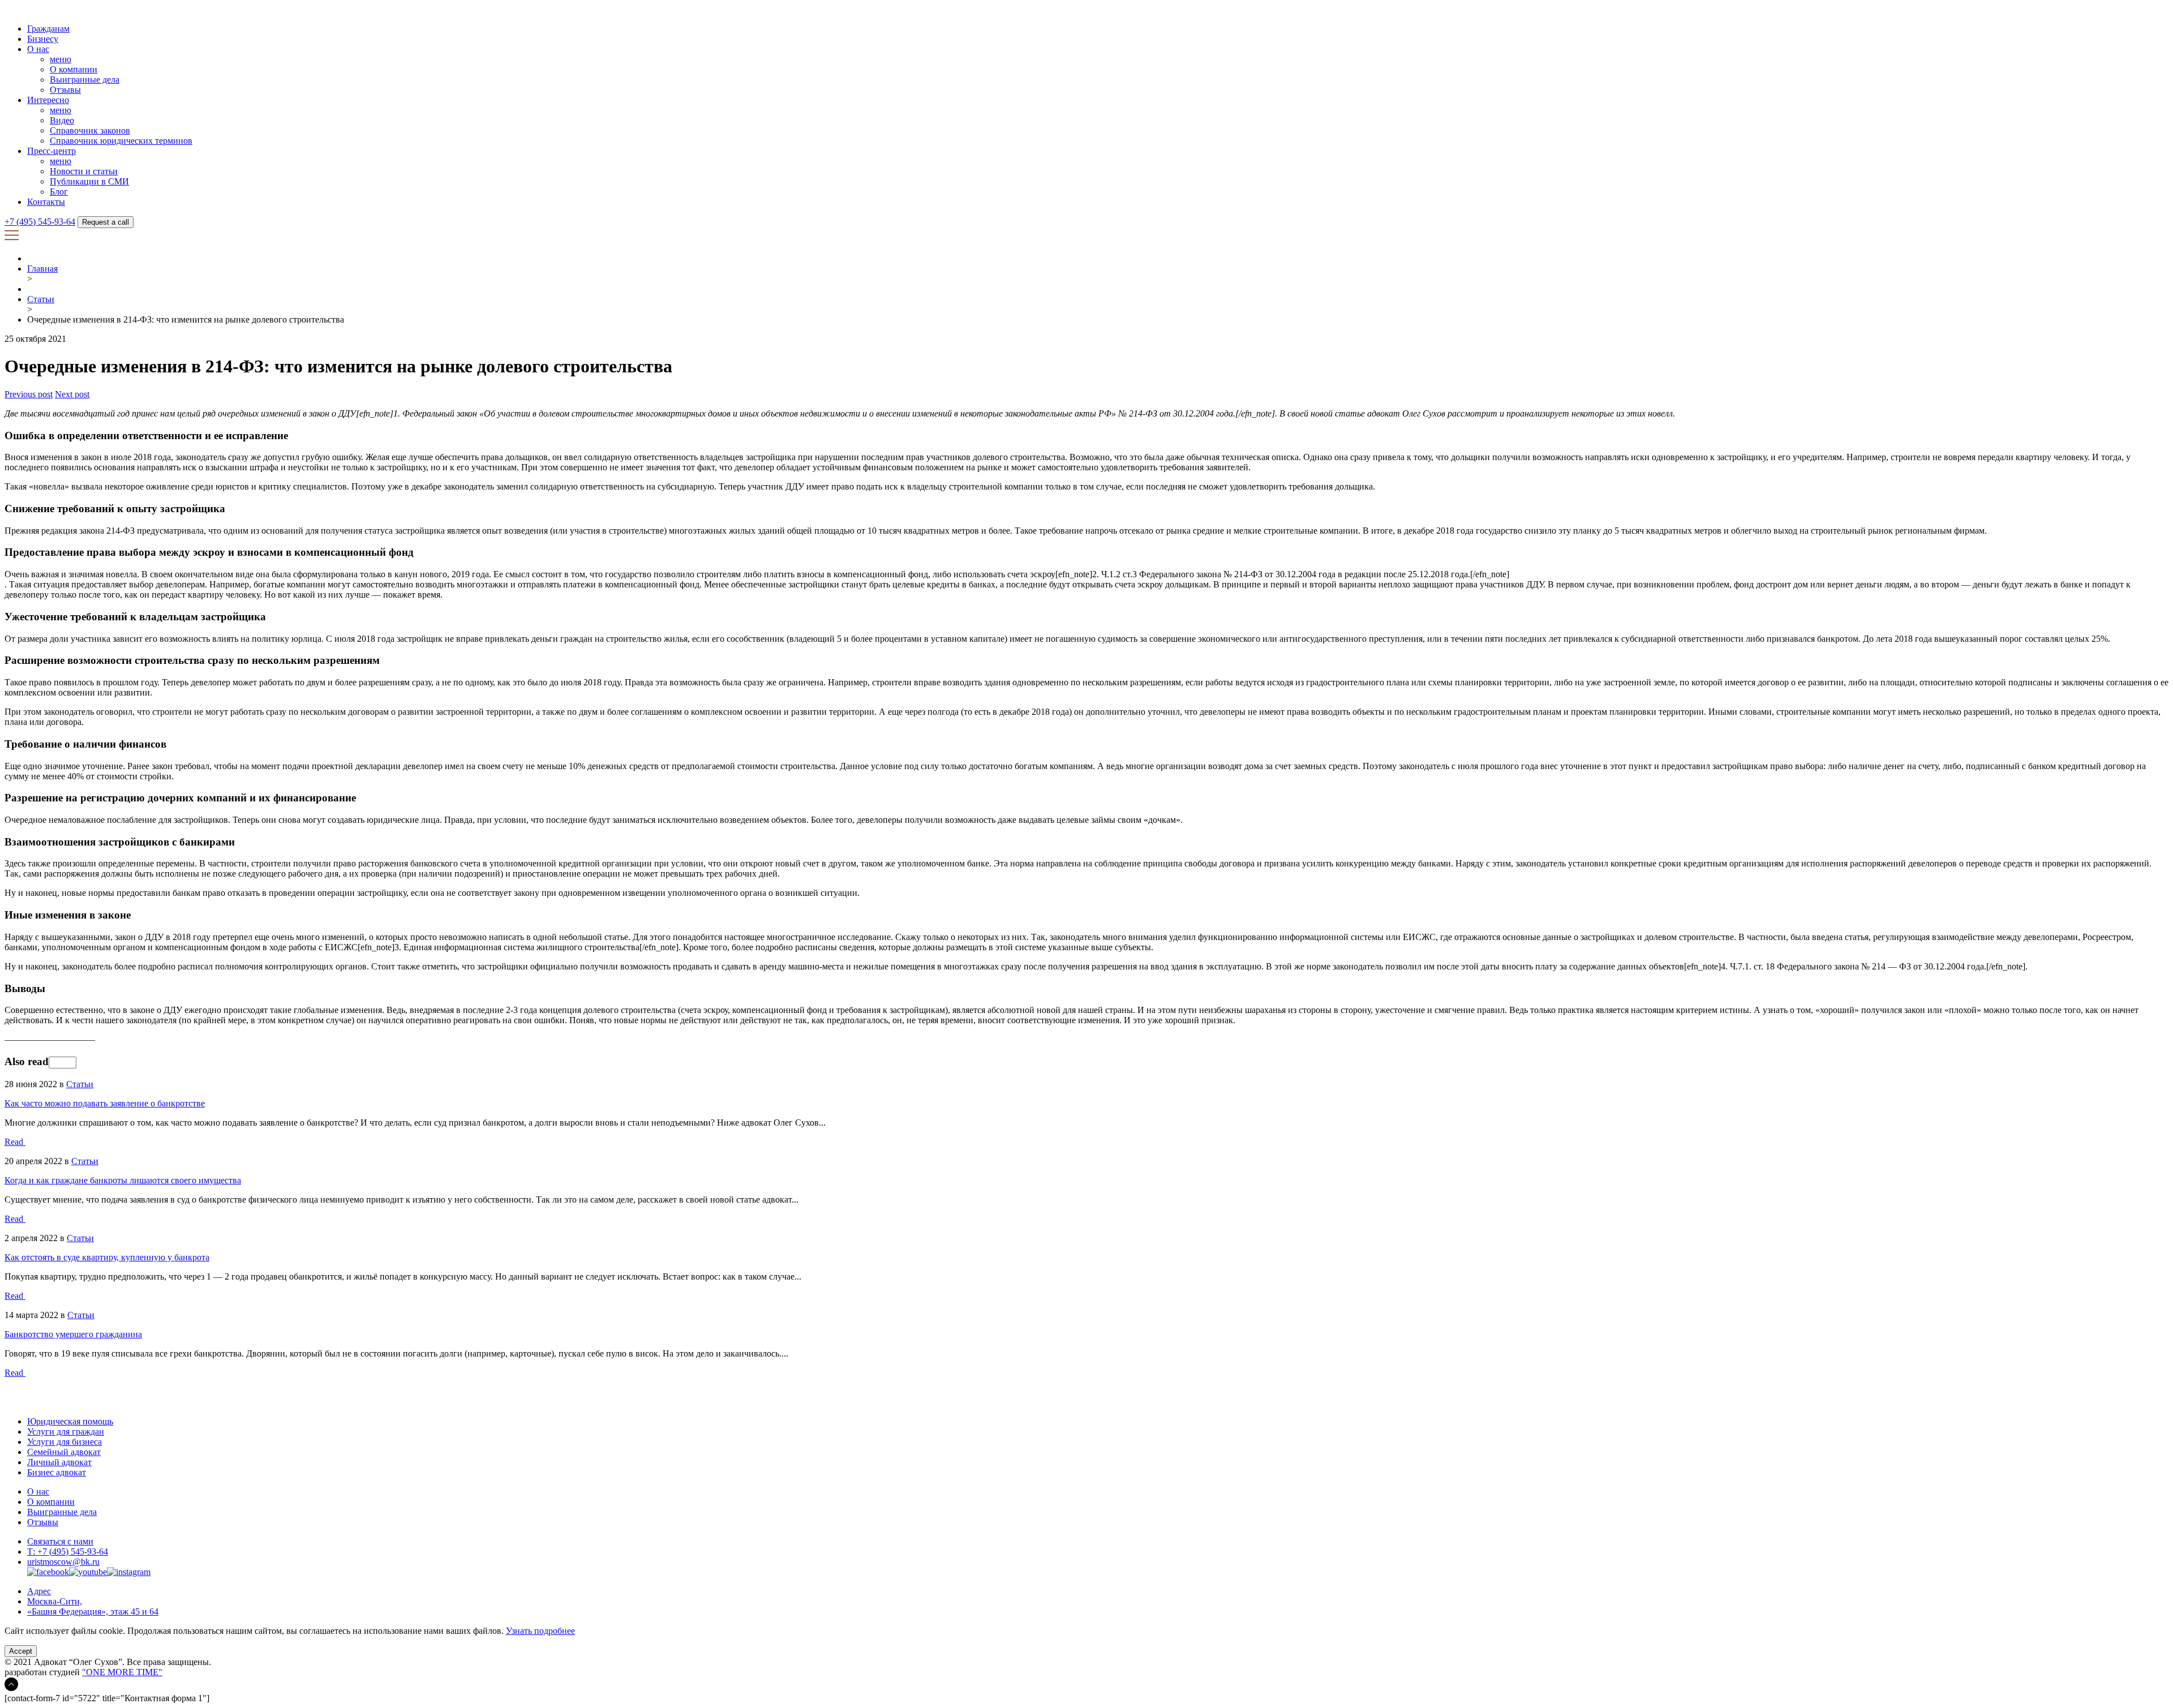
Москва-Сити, (55, 1601)
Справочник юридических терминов (121, 141)
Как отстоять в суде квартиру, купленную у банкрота (107, 1257)
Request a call (106, 222)
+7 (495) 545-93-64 (40, 222)
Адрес (39, 1591)
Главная (42, 269)
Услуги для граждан (66, 1432)
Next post (72, 394)
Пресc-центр (51, 151)
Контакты (46, 202)
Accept (21, 1651)
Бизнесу (43, 39)
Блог (59, 192)
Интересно (48, 100)
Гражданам (48, 29)
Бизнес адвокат (57, 1472)
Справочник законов (90, 130)
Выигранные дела (85, 80)
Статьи (41, 299)
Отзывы (65, 90)
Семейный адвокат (64, 1452)
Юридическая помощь (70, 1421)
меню (61, 59)
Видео (62, 120)
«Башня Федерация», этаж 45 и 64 (93, 1612)
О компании (74, 69)
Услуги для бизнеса (65, 1442)
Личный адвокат (59, 1462)
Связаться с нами (60, 1541)
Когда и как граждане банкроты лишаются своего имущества (123, 1180)
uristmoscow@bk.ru (63, 1562)
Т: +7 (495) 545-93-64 (68, 1552)
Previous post (29, 394)
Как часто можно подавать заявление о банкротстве (105, 1103)
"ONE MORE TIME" (122, 1672)
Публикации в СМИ (89, 181)
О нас (38, 49)
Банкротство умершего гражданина (73, 1334)
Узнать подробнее (540, 1631)
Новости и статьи (84, 171)
